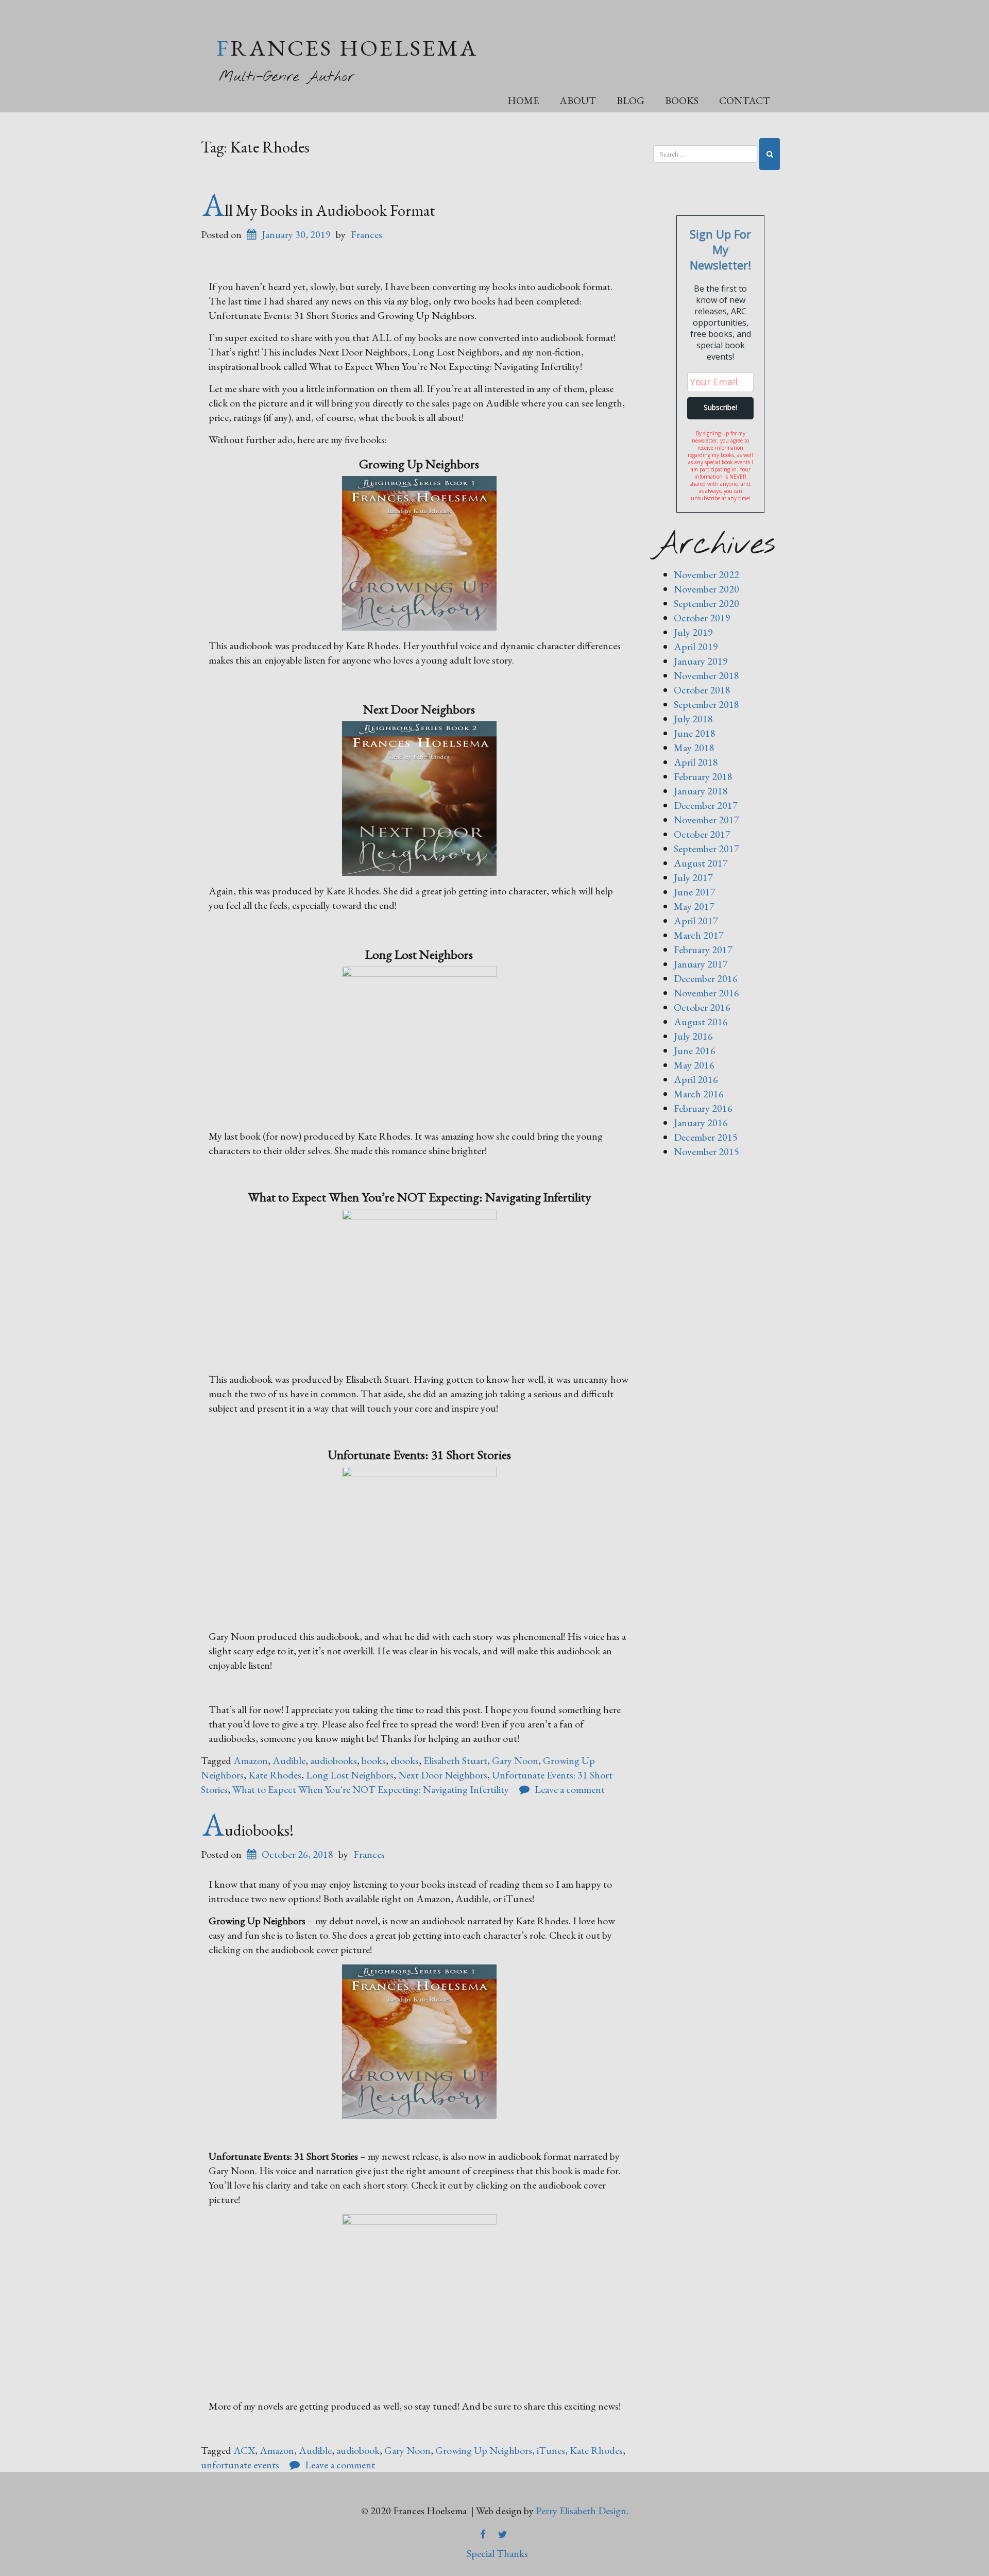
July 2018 (693, 719)
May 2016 (694, 1065)
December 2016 (706, 978)
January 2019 (701, 661)
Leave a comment (570, 1789)
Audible (289, 1760)
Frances (366, 234)
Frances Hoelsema (347, 48)
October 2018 (702, 690)
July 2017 (693, 877)
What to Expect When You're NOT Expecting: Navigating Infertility (371, 1789)
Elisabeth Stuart (455, 1760)
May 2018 (694, 748)
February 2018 (703, 776)
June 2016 (695, 1050)
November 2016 (706, 993)
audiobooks (334, 1760)
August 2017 (701, 863)
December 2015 (706, 1137)
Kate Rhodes (275, 1775)
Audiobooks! (248, 1830)
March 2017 (699, 935)
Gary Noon (515, 1760)
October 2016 (702, 1007)
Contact (745, 100)
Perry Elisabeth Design (581, 2511)
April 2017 (696, 921)
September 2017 (706, 849)
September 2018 (706, 704)
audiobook (358, 2450)
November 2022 (706, 574)
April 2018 (696, 762)
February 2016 (703, 1108)
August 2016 (701, 1022)
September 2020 (706, 603)
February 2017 (703, 950)
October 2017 (702, 834)
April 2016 (696, 1079)
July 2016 (693, 1036)
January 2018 (701, 791)
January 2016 (701, 1123)
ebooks (405, 1760)
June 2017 (695, 892)
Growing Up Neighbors (484, 2450)
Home (523, 100)
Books (682, 100)
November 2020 (706, 589)
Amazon (251, 1760)
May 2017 (694, 906)
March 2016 (699, 1094)
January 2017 (701, 964)
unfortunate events (240, 2465)
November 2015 (706, 1151)
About (578, 100)
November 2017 (706, 820)
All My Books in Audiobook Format (319, 210)
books (374, 1760)
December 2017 (706, 805)
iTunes (551, 2450)
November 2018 (706, 675)
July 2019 (693, 632)
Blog (630, 100)
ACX (244, 2450)
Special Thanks (497, 2553)
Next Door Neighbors (443, 1775)
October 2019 (702, 618)
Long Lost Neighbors (350, 1775)
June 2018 (695, 733)
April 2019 (696, 647)
